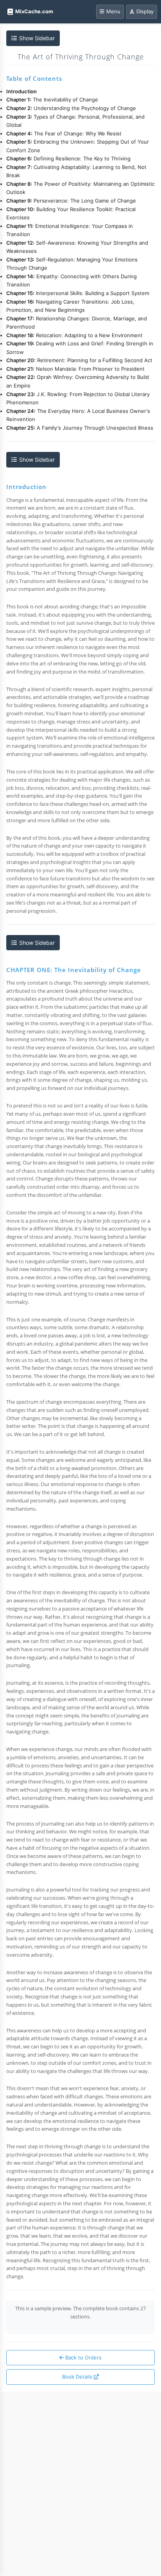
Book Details (78, 2377)
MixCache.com (34, 11)
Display (145, 11)
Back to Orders (83, 2357)
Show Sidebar (37, 38)
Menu (113, 11)
